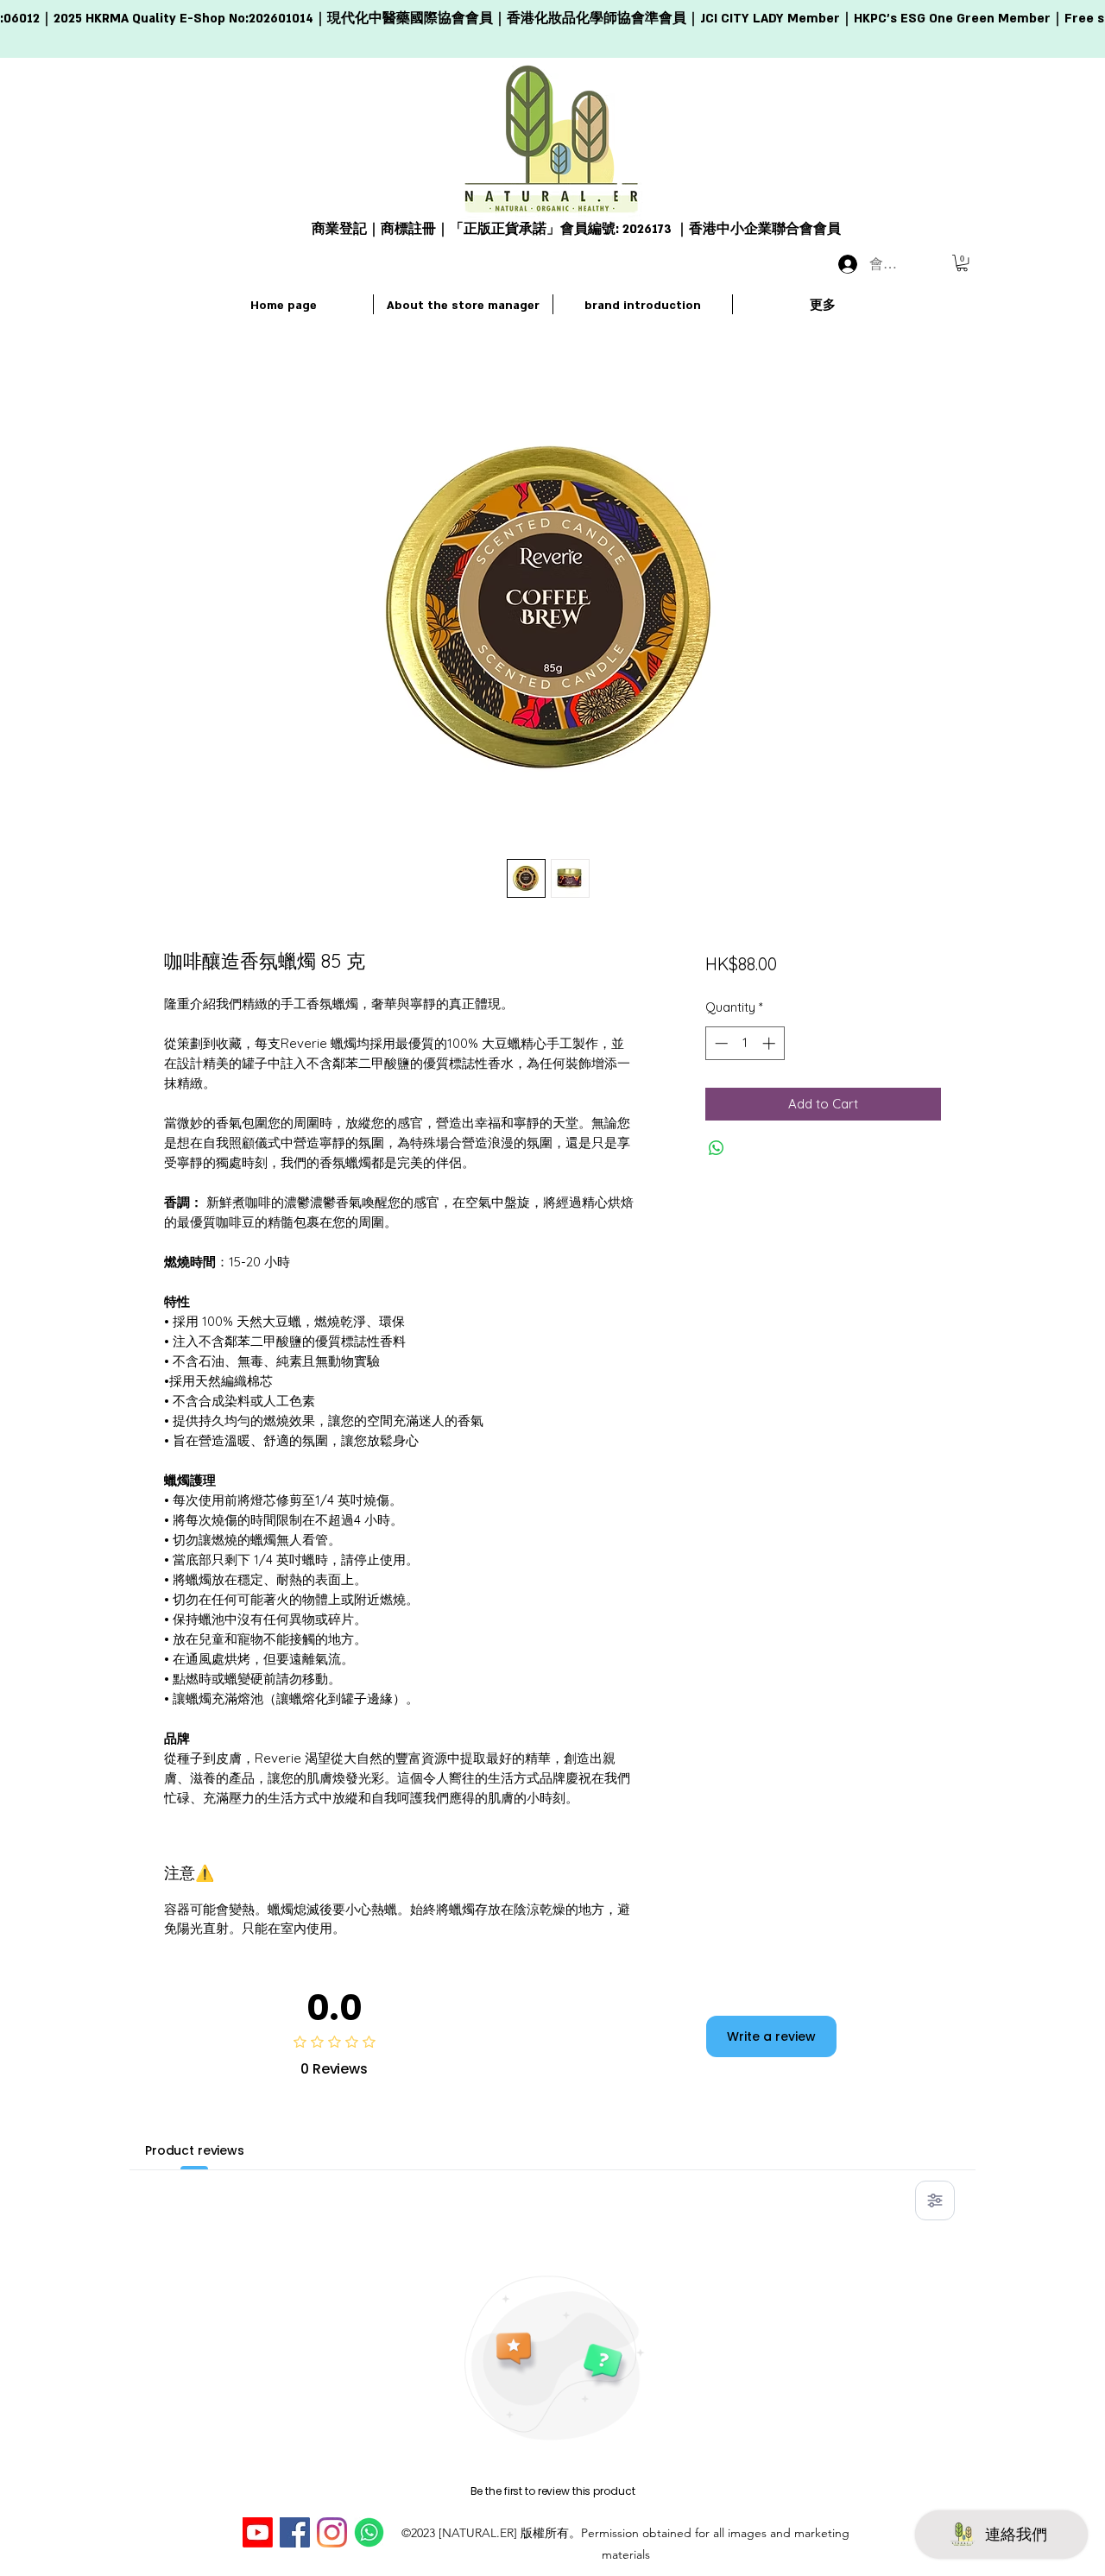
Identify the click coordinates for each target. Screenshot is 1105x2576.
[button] (962, 263)
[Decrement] (720, 1043)
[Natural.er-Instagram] (332, 2532)
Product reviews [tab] (195, 2150)
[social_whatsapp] (369, 2532)
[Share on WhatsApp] (717, 1148)
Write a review (771, 2036)
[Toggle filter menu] (935, 2200)
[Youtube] (258, 2532)
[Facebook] (295, 2532)
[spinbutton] (745, 1043)
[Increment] (770, 1043)
